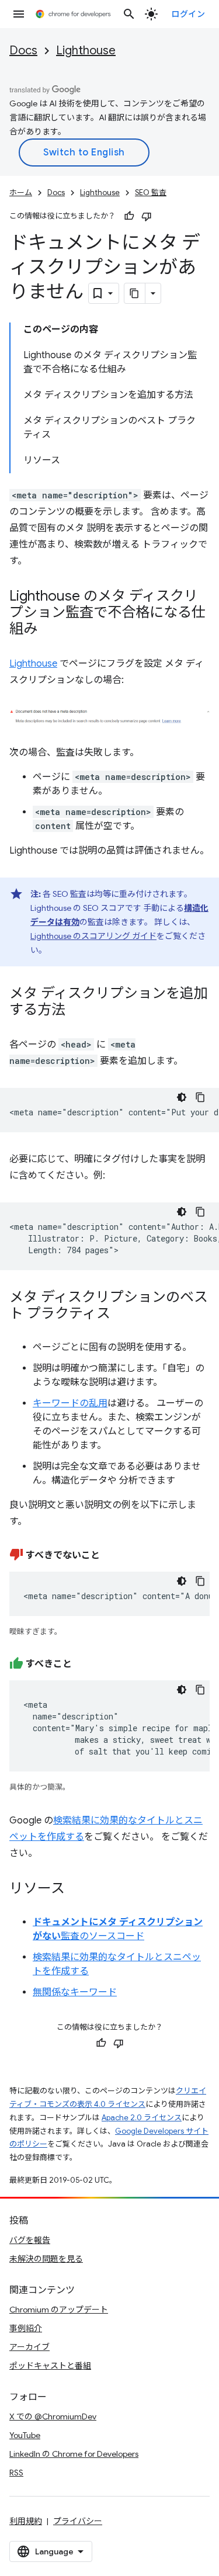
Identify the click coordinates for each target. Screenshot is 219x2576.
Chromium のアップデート (59, 2310)
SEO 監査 (151, 193)
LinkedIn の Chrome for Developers (74, 2454)
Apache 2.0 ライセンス (142, 2118)
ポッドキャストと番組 (50, 2366)
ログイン (188, 14)
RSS (16, 2473)
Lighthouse (86, 51)
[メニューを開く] (19, 14)
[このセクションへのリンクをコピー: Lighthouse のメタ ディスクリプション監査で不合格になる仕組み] (49, 630)
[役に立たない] (147, 216)
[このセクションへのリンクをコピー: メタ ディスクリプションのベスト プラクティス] (122, 1314)
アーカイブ (29, 2347)
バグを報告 (30, 2240)
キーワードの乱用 (70, 1403)
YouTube (25, 2435)
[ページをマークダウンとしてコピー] (135, 293)
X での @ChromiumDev (53, 2416)
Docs (23, 51)
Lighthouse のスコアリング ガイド (93, 936)
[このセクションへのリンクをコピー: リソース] (77, 1889)
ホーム (21, 193)
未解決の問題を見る (46, 2259)
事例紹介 (26, 2328)
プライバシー (78, 2521)
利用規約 (26, 2521)
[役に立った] (129, 216)
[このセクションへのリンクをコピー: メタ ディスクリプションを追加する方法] (77, 1010)
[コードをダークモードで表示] (182, 1097)
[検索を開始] (129, 14)
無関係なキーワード (75, 1992)
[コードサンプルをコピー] (200, 1097)
